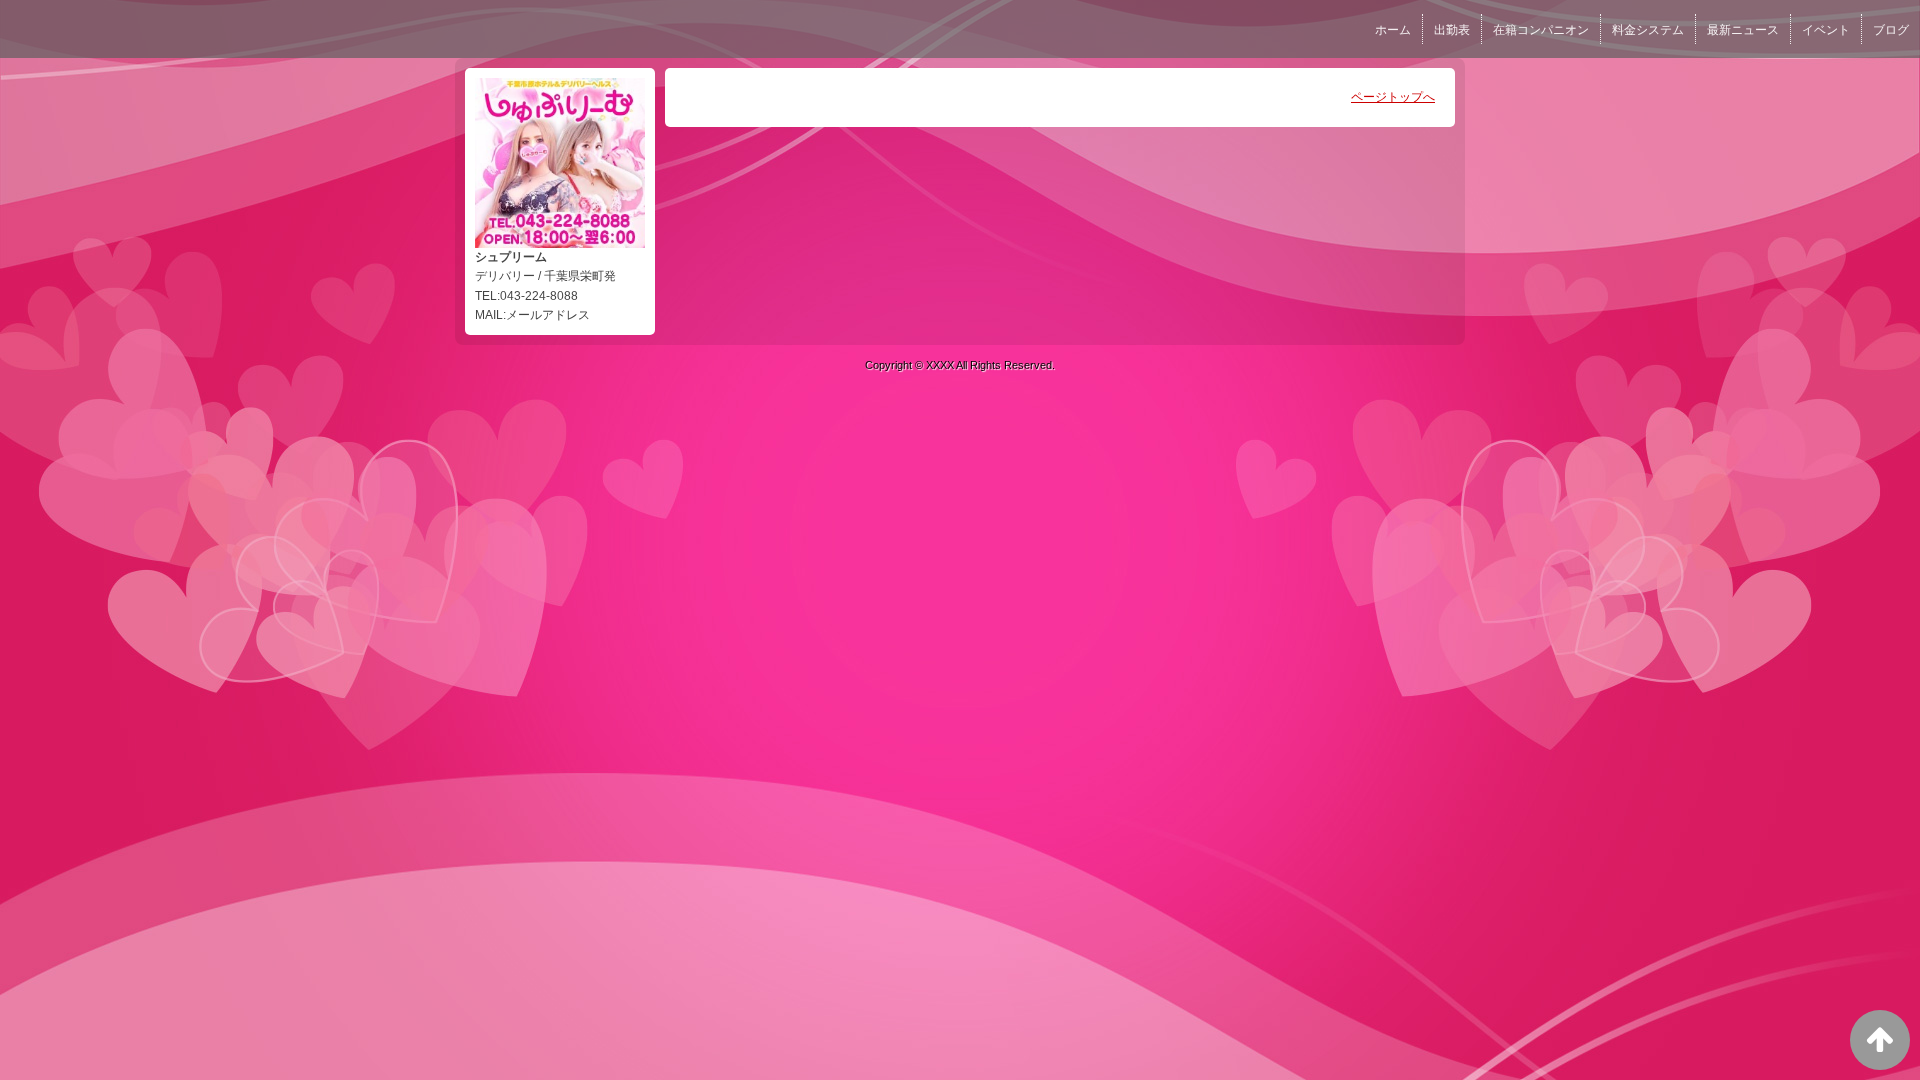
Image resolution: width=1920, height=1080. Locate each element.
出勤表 (1452, 30)
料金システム (1648, 30)
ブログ (1891, 30)
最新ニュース (1743, 30)
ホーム (1393, 30)
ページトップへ (1393, 97)
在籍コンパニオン (1541, 30)
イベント (1826, 30)
